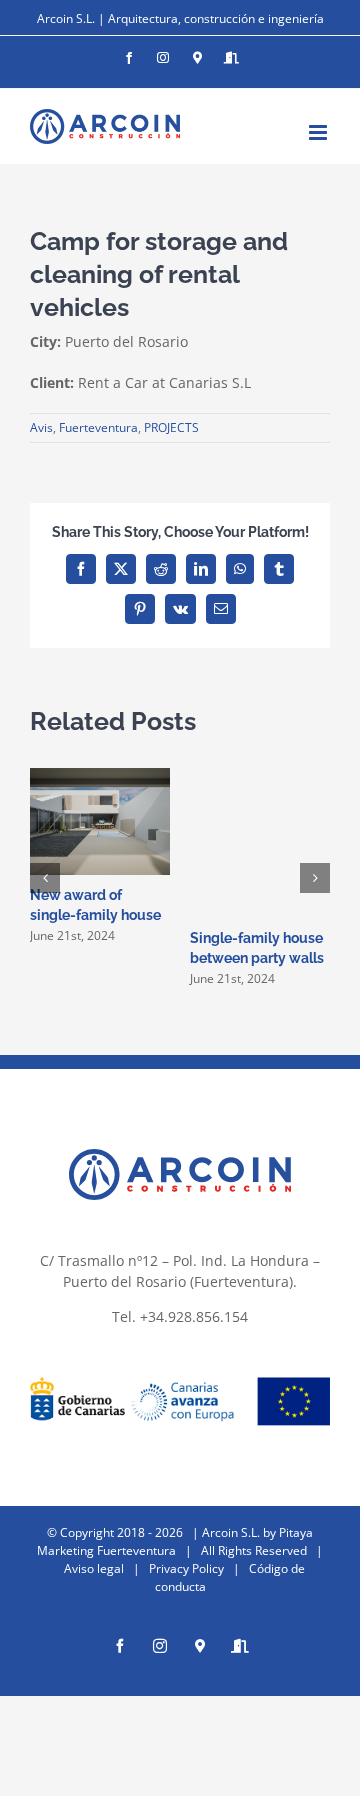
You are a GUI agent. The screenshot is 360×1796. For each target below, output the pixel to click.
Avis (41, 427)
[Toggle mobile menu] (319, 132)
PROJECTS (171, 427)
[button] (45, 878)
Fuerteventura (98, 427)
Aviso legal (94, 1568)
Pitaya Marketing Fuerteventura (175, 1541)
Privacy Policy (186, 1568)
